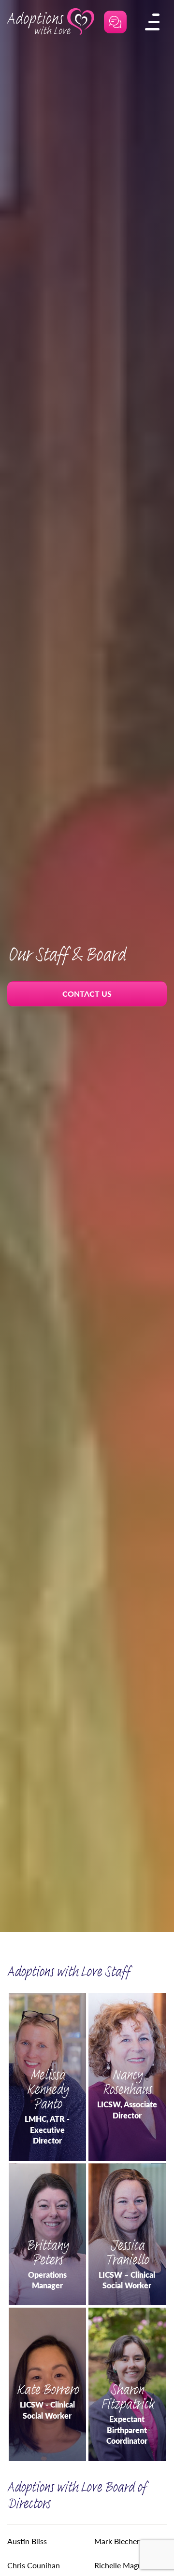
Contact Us (87, 994)
